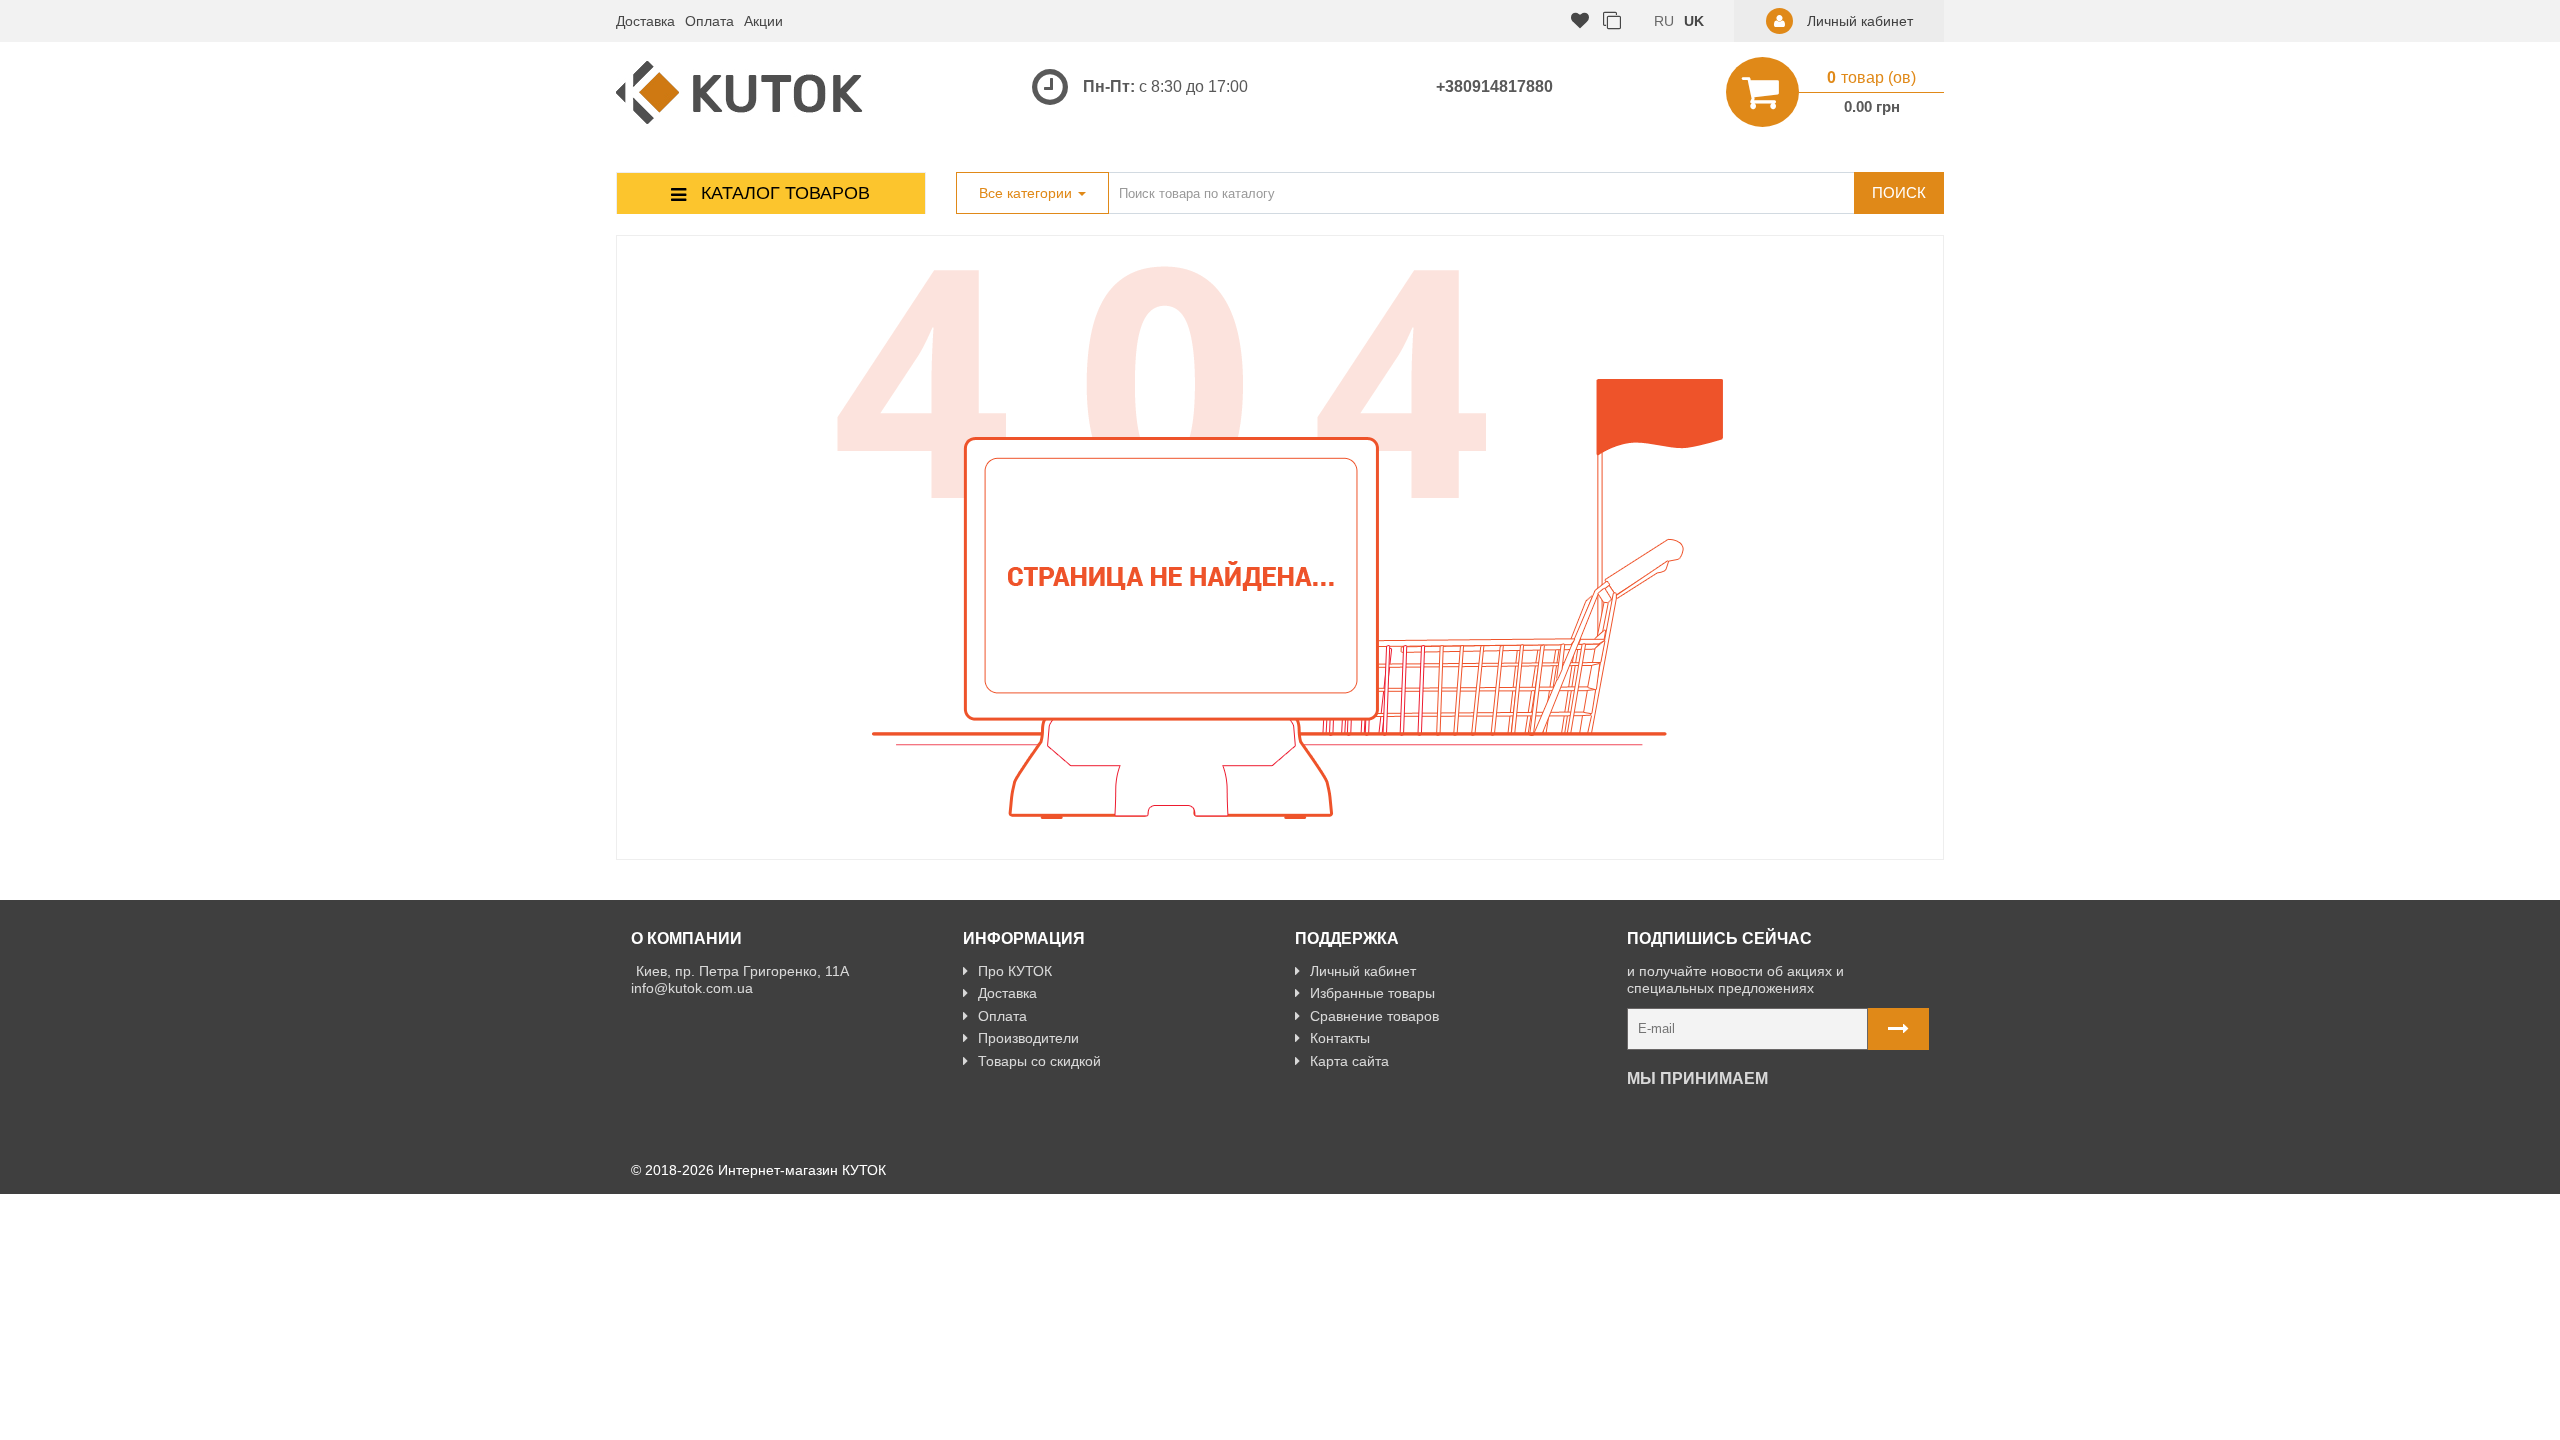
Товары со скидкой (1039, 1061)
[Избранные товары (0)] (1580, 21)
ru (1664, 21)
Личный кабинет (1363, 971)
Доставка (645, 21)
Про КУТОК (1015, 971)
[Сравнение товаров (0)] (1612, 21)
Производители (1028, 1038)
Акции (763, 21)
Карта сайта (1349, 1061)
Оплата (709, 21)
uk (1694, 21)
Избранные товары (1372, 993)
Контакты (1340, 1038)
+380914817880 (1494, 86)
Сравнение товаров (1374, 1016)
